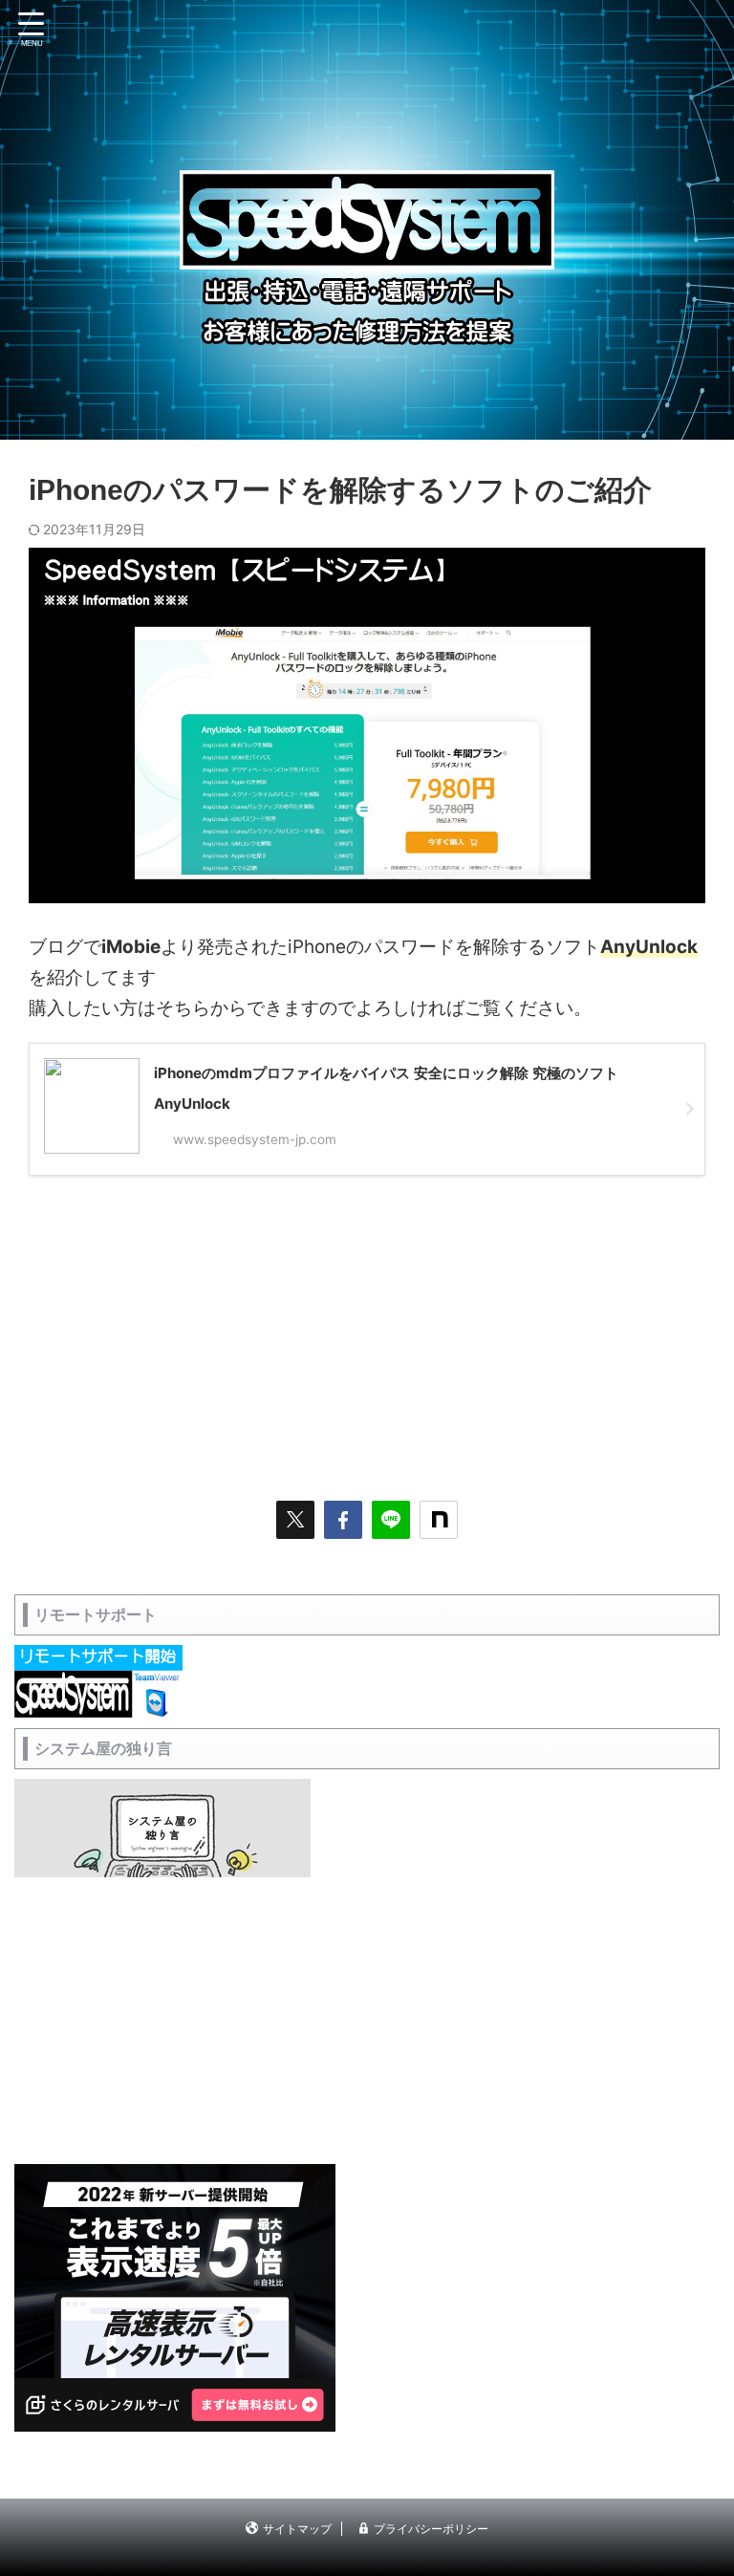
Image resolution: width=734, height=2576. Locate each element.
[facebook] (343, 1520)
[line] (391, 1520)
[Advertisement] (367, 1329)
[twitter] (295, 1520)
